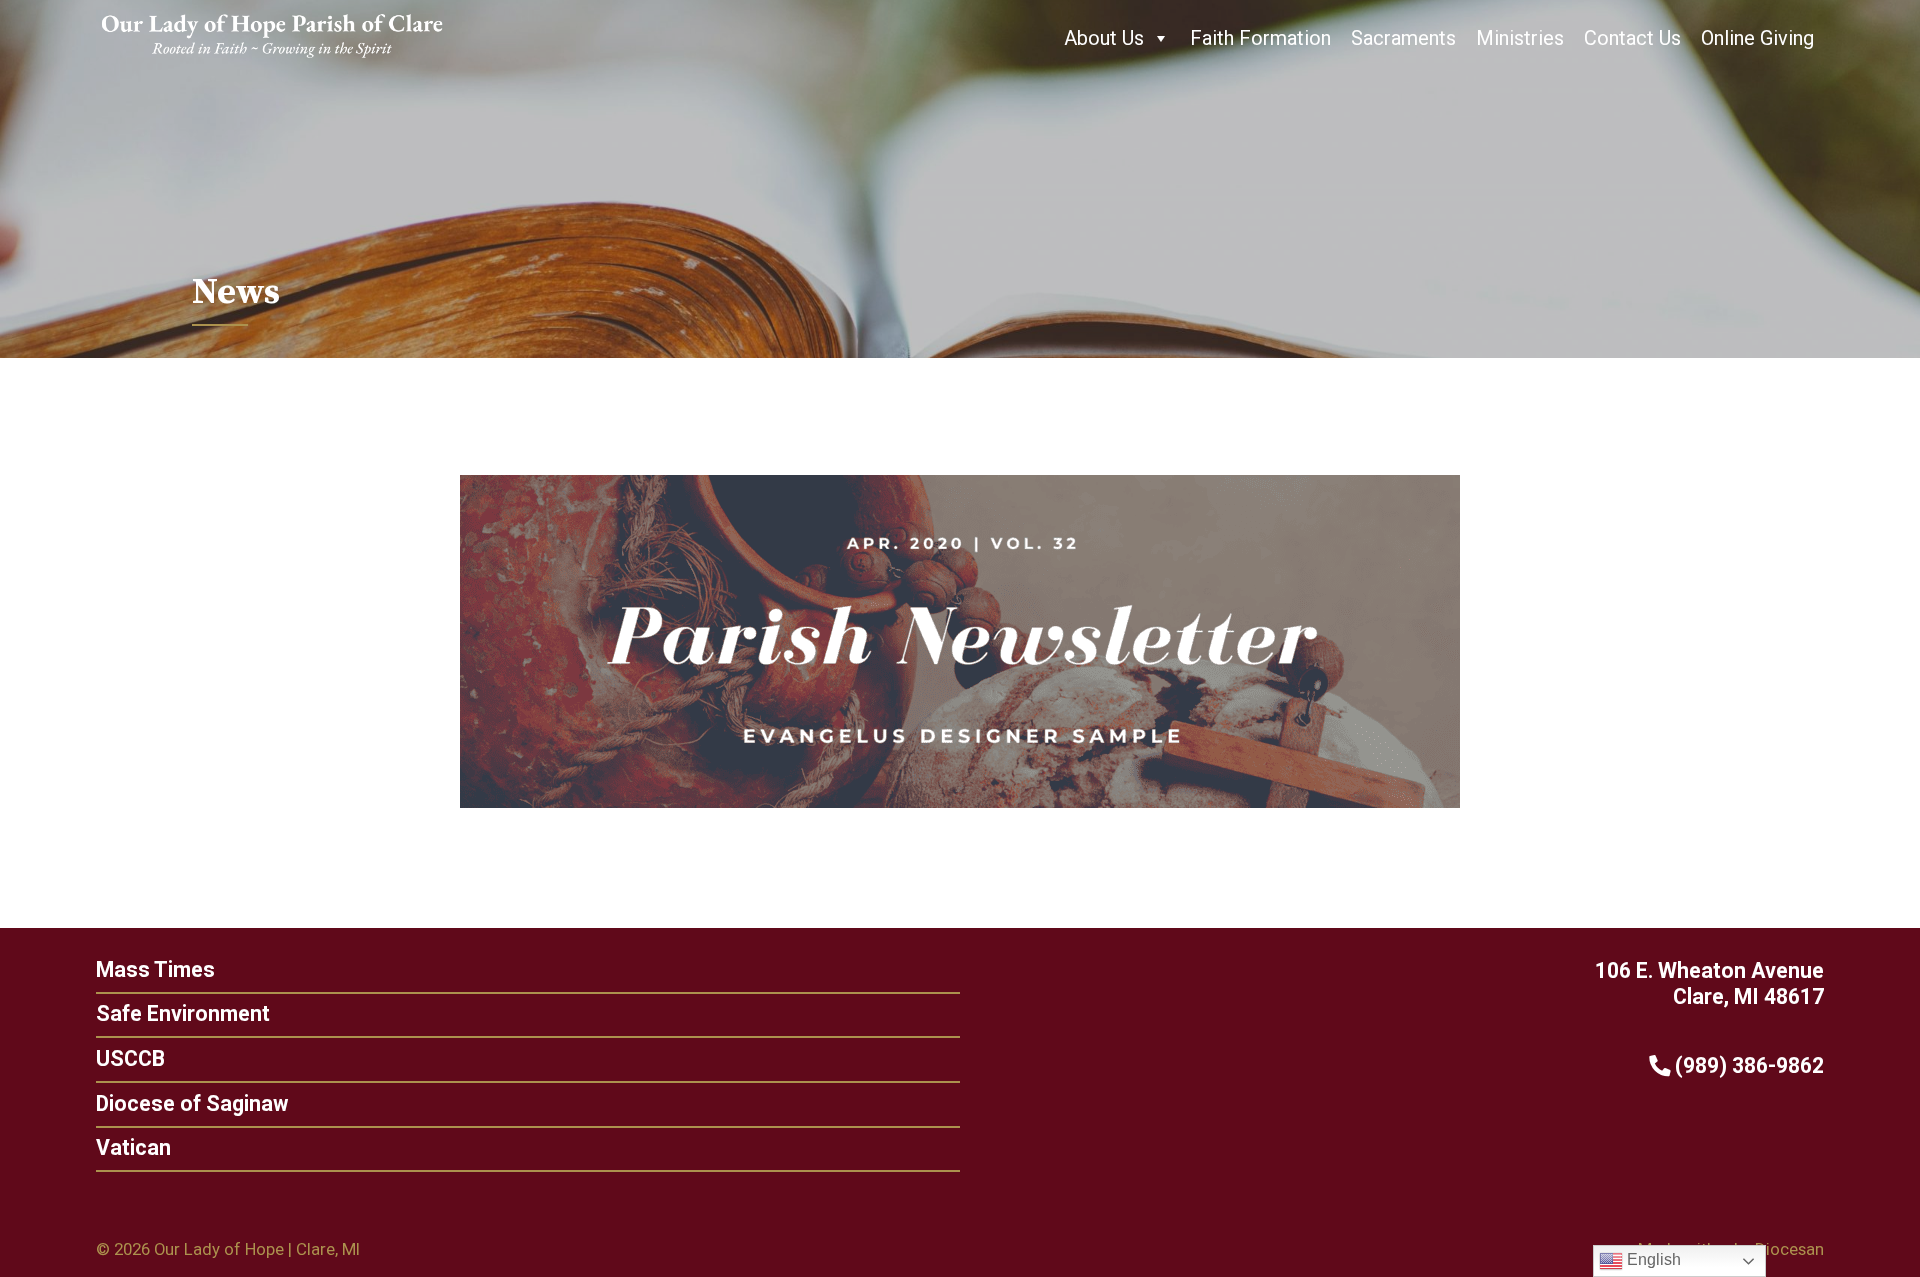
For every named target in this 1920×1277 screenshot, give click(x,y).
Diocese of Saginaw (192, 1103)
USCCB (130, 1058)
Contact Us (1632, 38)
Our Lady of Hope (219, 1249)
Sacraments (1403, 38)
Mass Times (155, 969)
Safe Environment (183, 1013)
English (1652, 1259)
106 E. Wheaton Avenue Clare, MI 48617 (1709, 984)
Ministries (1520, 38)
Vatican (133, 1147)
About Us (1104, 38)
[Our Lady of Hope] (272, 60)
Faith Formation (1260, 38)
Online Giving (1757, 38)
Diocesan (1789, 1249)
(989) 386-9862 (1747, 1065)
